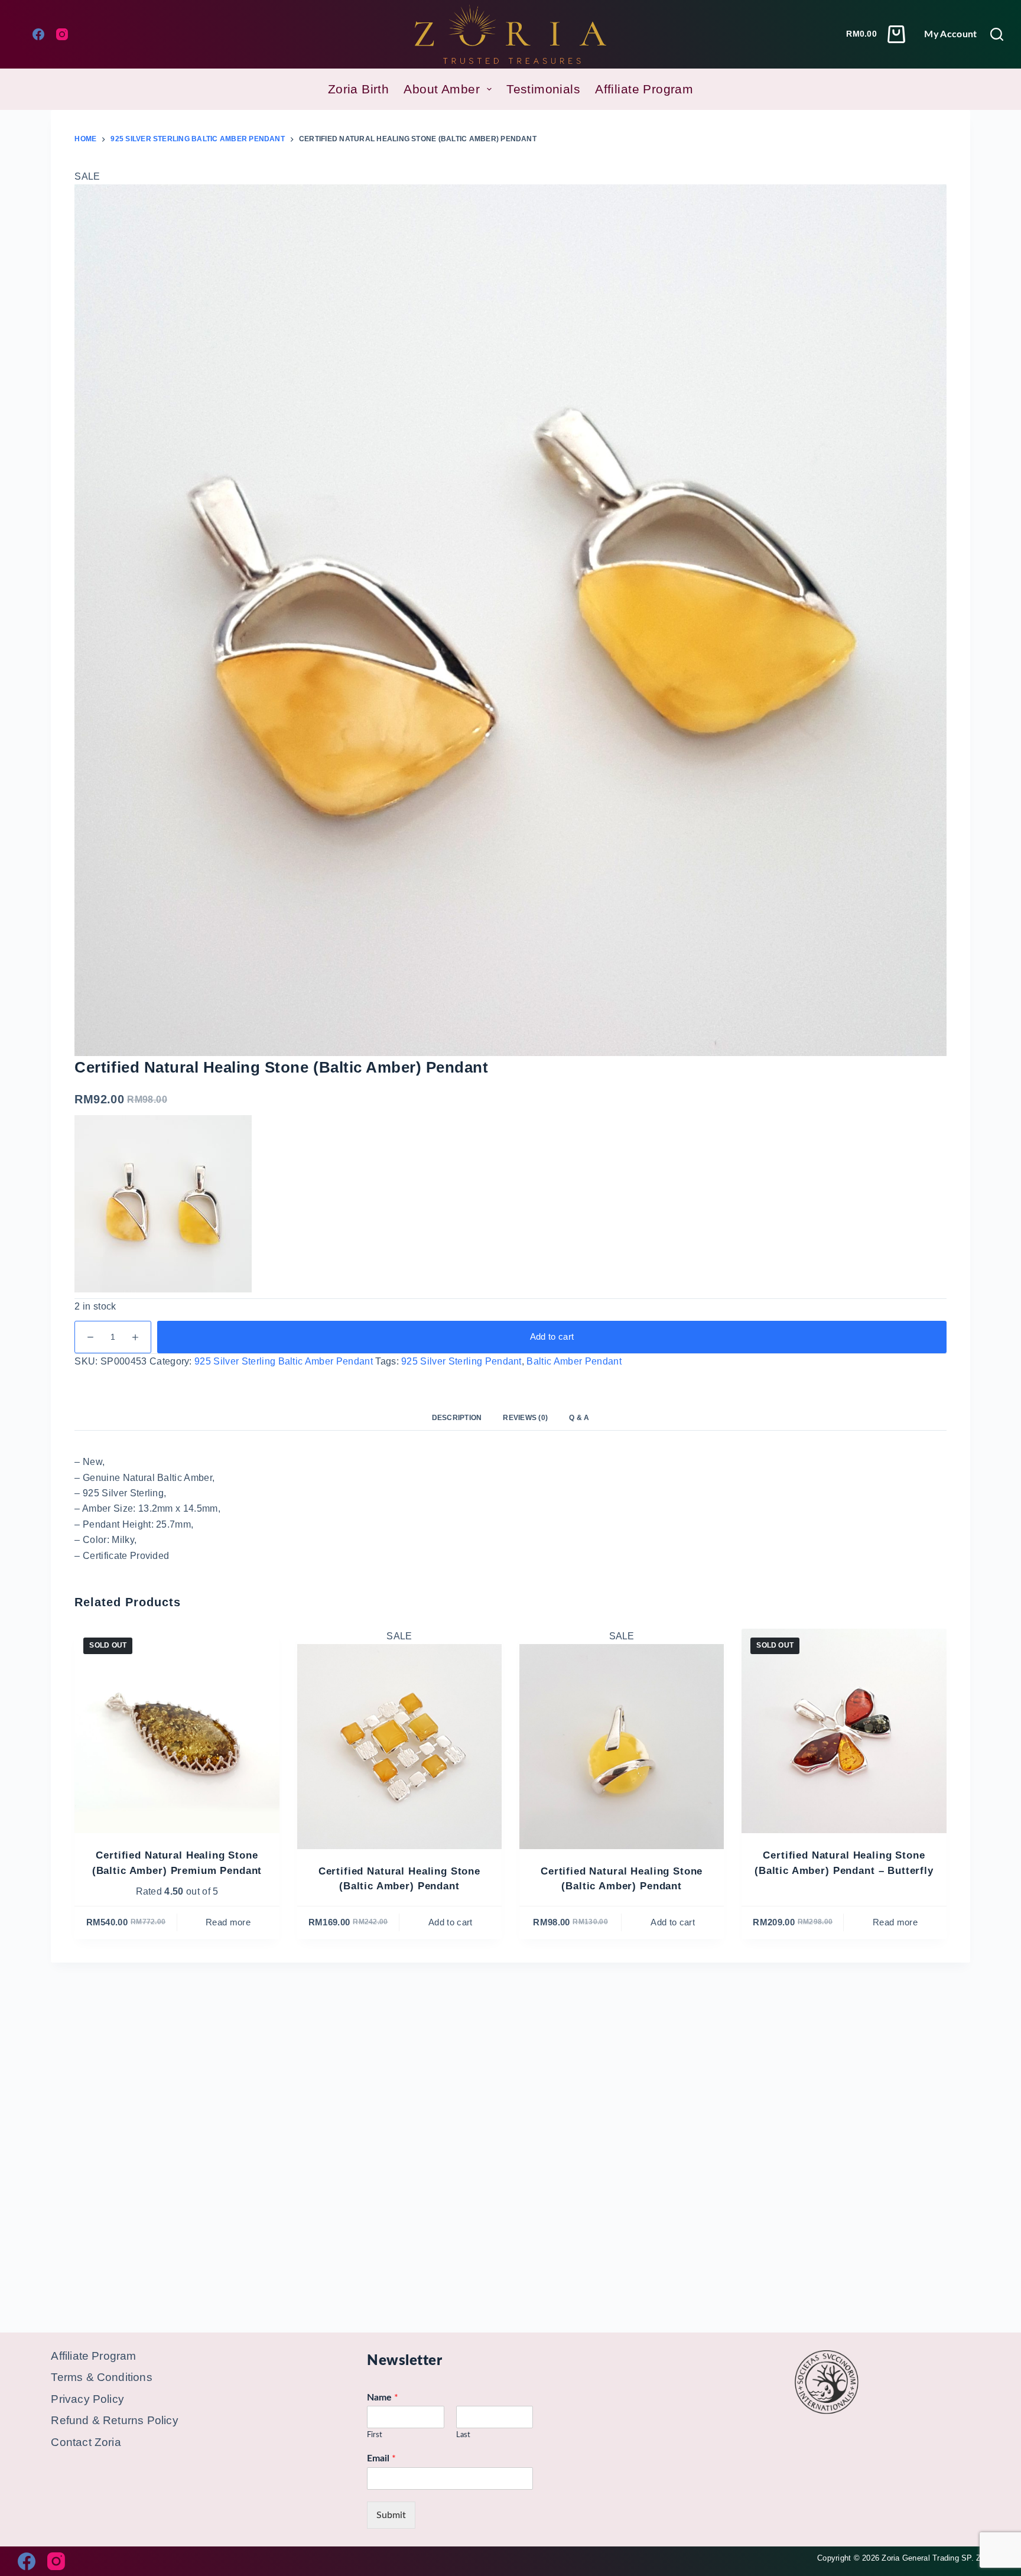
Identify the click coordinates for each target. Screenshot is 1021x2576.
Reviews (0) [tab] (525, 1418)
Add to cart (552, 1336)
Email (381, 2458)
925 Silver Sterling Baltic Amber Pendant (284, 1361)
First (375, 2435)
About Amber (442, 89)
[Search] (997, 34)
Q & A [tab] (579, 1418)
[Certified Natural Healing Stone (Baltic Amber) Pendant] (399, 1746)
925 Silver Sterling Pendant (461, 1361)
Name (383, 2398)
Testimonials (543, 89)
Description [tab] (457, 1418)
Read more (228, 1922)
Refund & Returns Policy (114, 2420)
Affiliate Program (644, 89)
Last (463, 2435)
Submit (391, 2515)
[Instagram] (62, 34)
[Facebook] (38, 34)
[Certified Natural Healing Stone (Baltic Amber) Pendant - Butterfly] (844, 1731)
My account (950, 34)
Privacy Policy (87, 2399)
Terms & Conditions (101, 2377)
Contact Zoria (86, 2442)
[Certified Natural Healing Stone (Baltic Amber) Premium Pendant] (177, 1731)
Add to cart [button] (451, 1922)
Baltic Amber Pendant (574, 1361)
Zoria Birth (359, 89)
